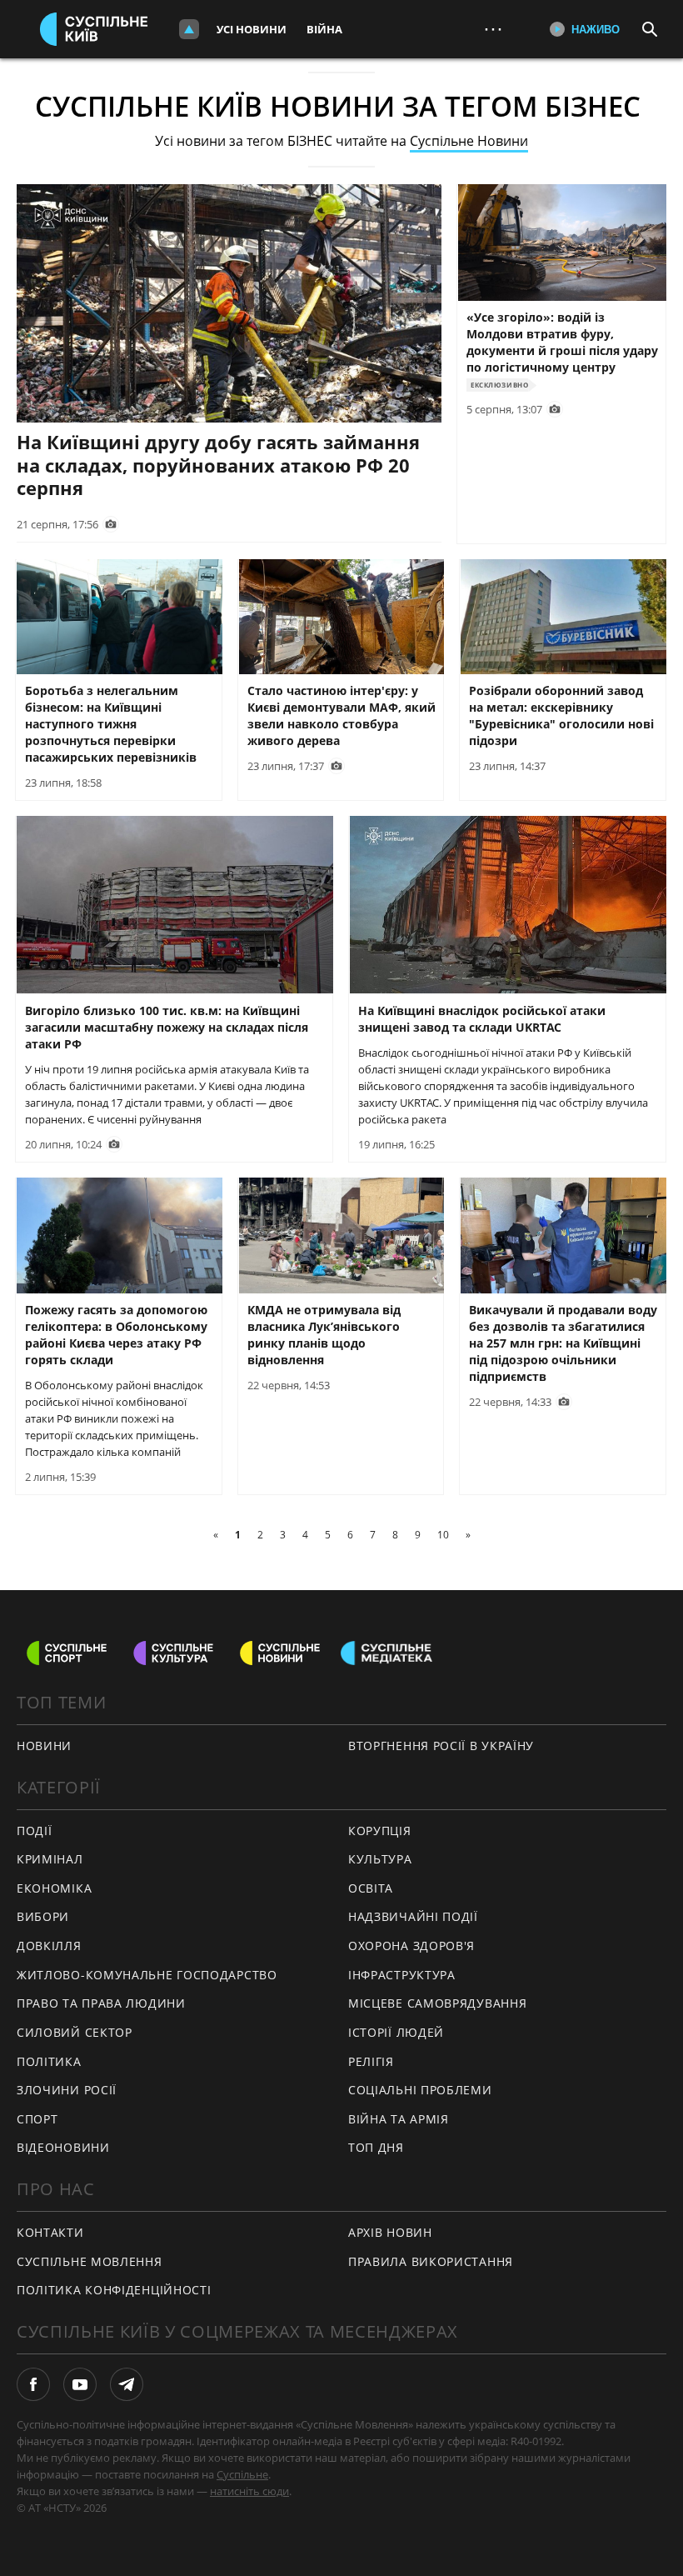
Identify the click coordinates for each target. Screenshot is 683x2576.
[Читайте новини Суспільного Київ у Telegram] (127, 2384)
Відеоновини (63, 2147)
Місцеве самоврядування (437, 2003)
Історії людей (396, 2032)
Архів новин (390, 2232)
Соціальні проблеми (420, 2090)
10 (443, 1535)
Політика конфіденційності (114, 2290)
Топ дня (376, 2147)
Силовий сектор (75, 2032)
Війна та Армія (399, 2119)
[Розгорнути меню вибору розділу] (189, 29)
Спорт (37, 2119)
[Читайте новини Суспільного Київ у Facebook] (33, 2384)
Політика (49, 2061)
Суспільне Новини (469, 141)
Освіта (371, 1888)
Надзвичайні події (413, 1916)
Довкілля (49, 1946)
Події (35, 1831)
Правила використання (431, 2261)
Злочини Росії (67, 2090)
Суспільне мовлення (90, 2261)
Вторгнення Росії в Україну (441, 1746)
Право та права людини (101, 2003)
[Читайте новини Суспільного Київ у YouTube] (80, 2384)
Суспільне (242, 2474)
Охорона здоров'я (411, 1946)
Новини (44, 1746)
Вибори (43, 1916)
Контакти (50, 2232)
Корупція (380, 1831)
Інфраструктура (402, 1975)
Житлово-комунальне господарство (147, 1975)
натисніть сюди (249, 2491)
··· (493, 29)
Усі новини (252, 29)
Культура (380, 1859)
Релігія (371, 2061)
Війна (324, 29)
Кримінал (50, 1859)
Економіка (54, 1888)
